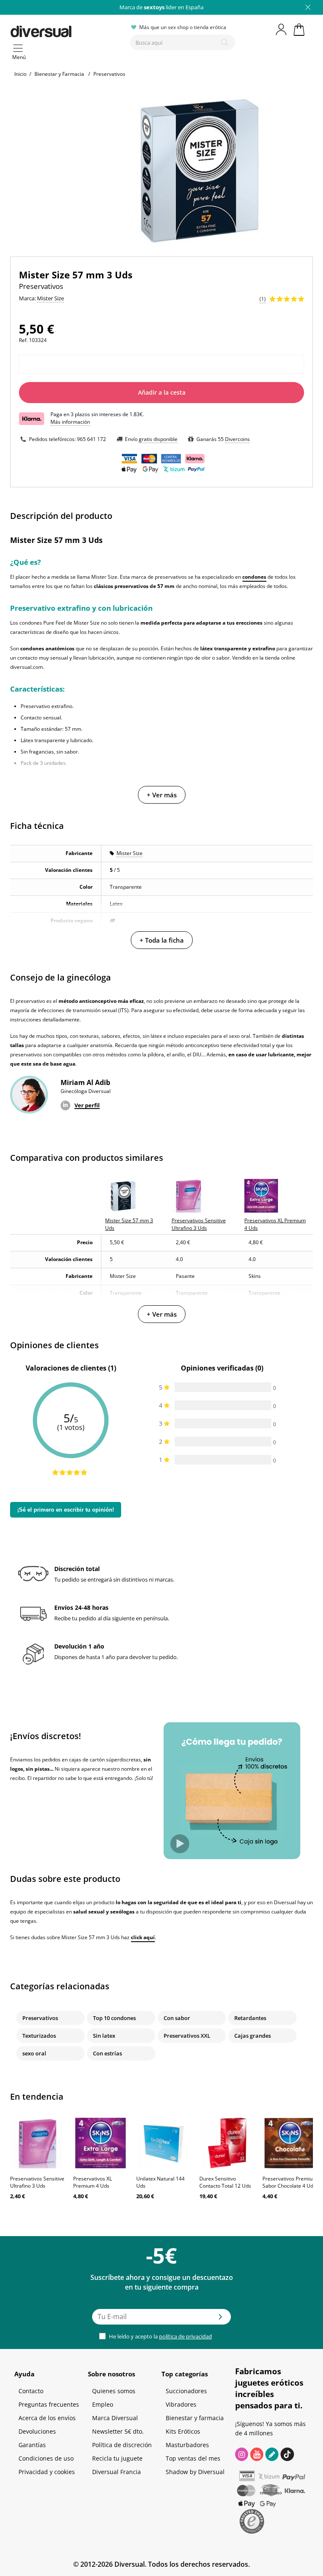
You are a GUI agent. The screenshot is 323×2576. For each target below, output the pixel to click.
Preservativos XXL (187, 2036)
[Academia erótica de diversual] (272, 2454)
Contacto (31, 2391)
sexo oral (34, 2053)
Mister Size (130, 853)
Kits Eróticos (183, 2431)
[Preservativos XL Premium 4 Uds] (101, 2143)
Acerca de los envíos (47, 2418)
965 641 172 (91, 439)
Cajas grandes (253, 2036)
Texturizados (39, 2036)
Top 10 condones (114, 2018)
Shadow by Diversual (195, 2472)
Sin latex (104, 2036)
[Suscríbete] (220, 2319)
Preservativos (40, 2018)
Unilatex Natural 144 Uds (160, 2182)
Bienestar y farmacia (195, 2418)
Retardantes (250, 2018)
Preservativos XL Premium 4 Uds (93, 2182)
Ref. (23, 340)
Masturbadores (187, 2445)
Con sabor (177, 2018)
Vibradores (181, 2404)
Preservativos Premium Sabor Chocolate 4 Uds (290, 2182)
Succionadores (186, 2391)
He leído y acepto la (160, 2336)
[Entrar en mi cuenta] (282, 29)
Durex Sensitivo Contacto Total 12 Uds (225, 2182)
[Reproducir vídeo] (180, 1844)
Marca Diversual (115, 2418)
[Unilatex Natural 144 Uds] (164, 2143)
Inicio (20, 74)
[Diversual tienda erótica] (67, 30)
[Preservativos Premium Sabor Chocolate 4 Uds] (290, 2143)
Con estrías (107, 2053)
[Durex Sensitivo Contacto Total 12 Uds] (227, 2143)
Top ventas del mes (193, 2458)
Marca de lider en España (161, 7)
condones (254, 577)
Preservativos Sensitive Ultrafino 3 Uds (37, 2182)
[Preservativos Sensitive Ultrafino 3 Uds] (37, 2143)
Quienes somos (114, 2391)
